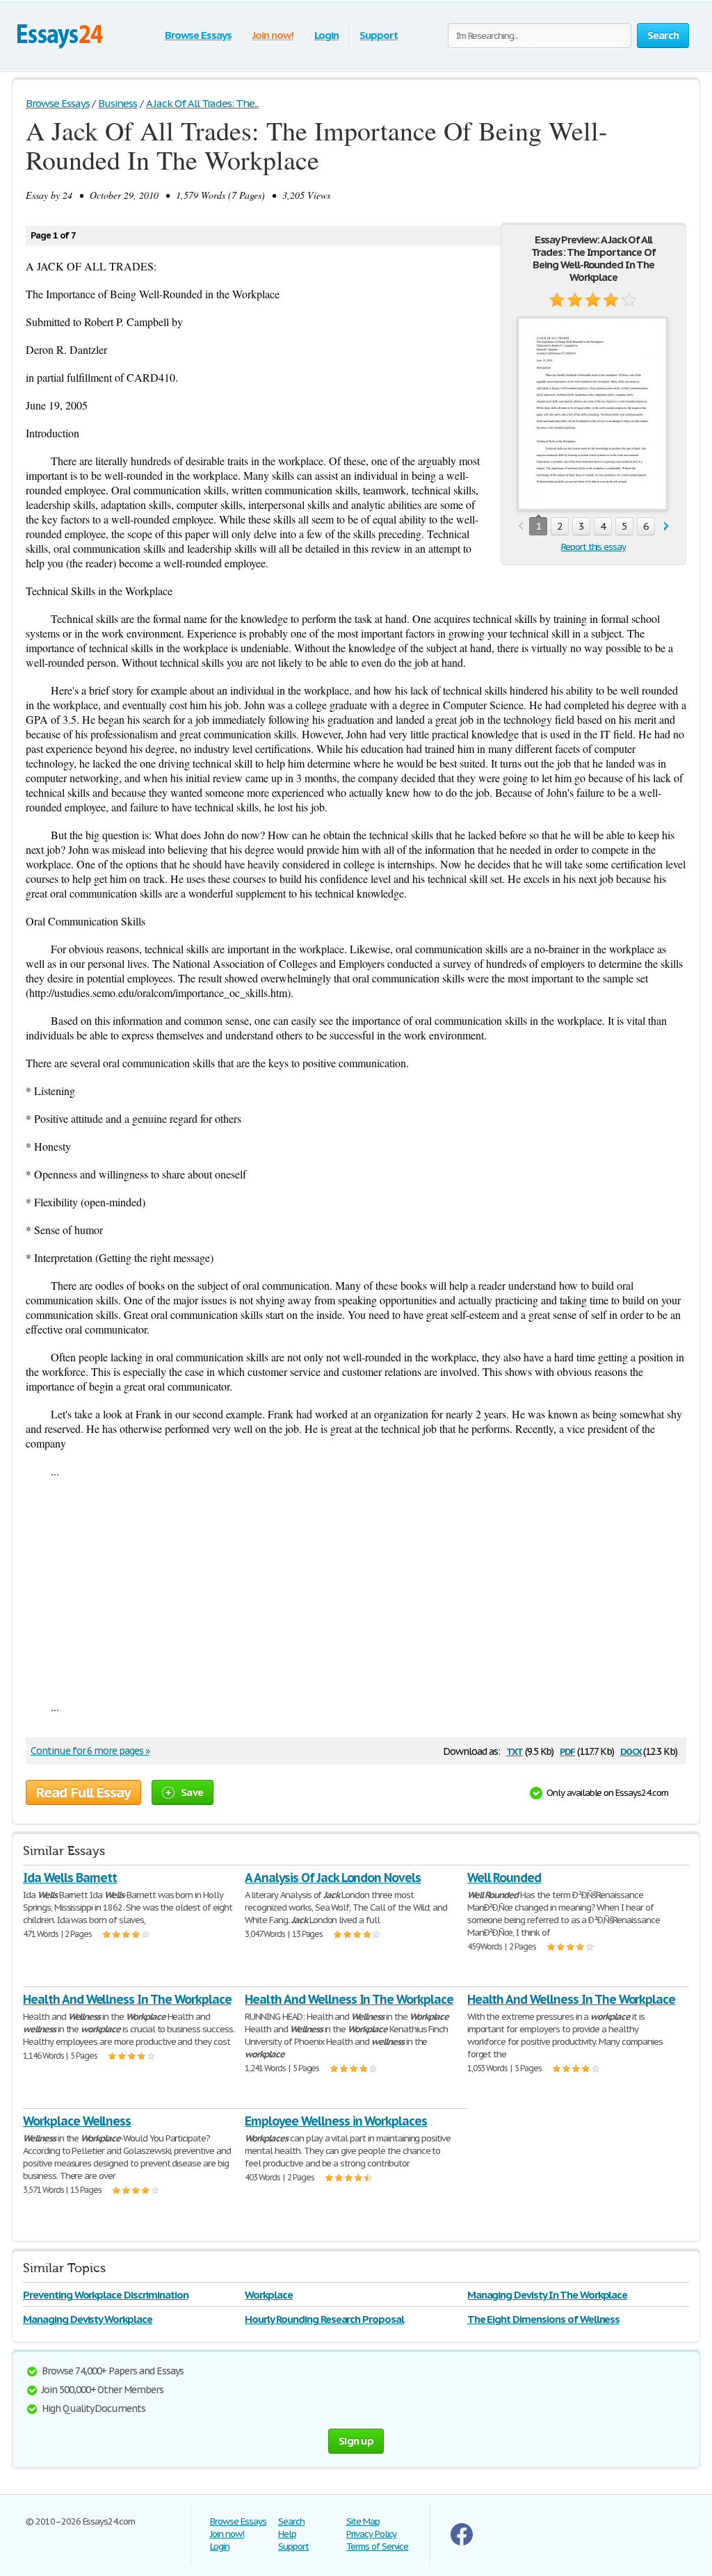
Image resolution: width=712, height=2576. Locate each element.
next (666, 527)
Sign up (356, 2441)
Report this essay (593, 547)
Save (192, 1792)
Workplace (269, 2295)
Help (287, 2534)
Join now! (273, 35)
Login (327, 35)
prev (520, 527)
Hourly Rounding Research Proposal (324, 2319)
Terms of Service (377, 2546)
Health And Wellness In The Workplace (127, 1999)
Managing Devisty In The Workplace (548, 2295)
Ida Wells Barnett (70, 1878)
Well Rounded (504, 1878)
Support (379, 35)
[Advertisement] (356, 1589)
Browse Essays (198, 35)
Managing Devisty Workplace (88, 2319)
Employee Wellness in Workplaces (336, 2121)
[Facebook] (462, 2542)
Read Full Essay (83, 1792)
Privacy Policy (371, 2534)
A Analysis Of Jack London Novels (333, 1878)
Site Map (363, 2521)
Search (291, 2521)
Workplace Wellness (77, 2121)
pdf (567, 1750)
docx (631, 1750)
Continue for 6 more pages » (90, 1751)
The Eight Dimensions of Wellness (544, 2319)
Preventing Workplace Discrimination (106, 2295)
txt (515, 1750)
